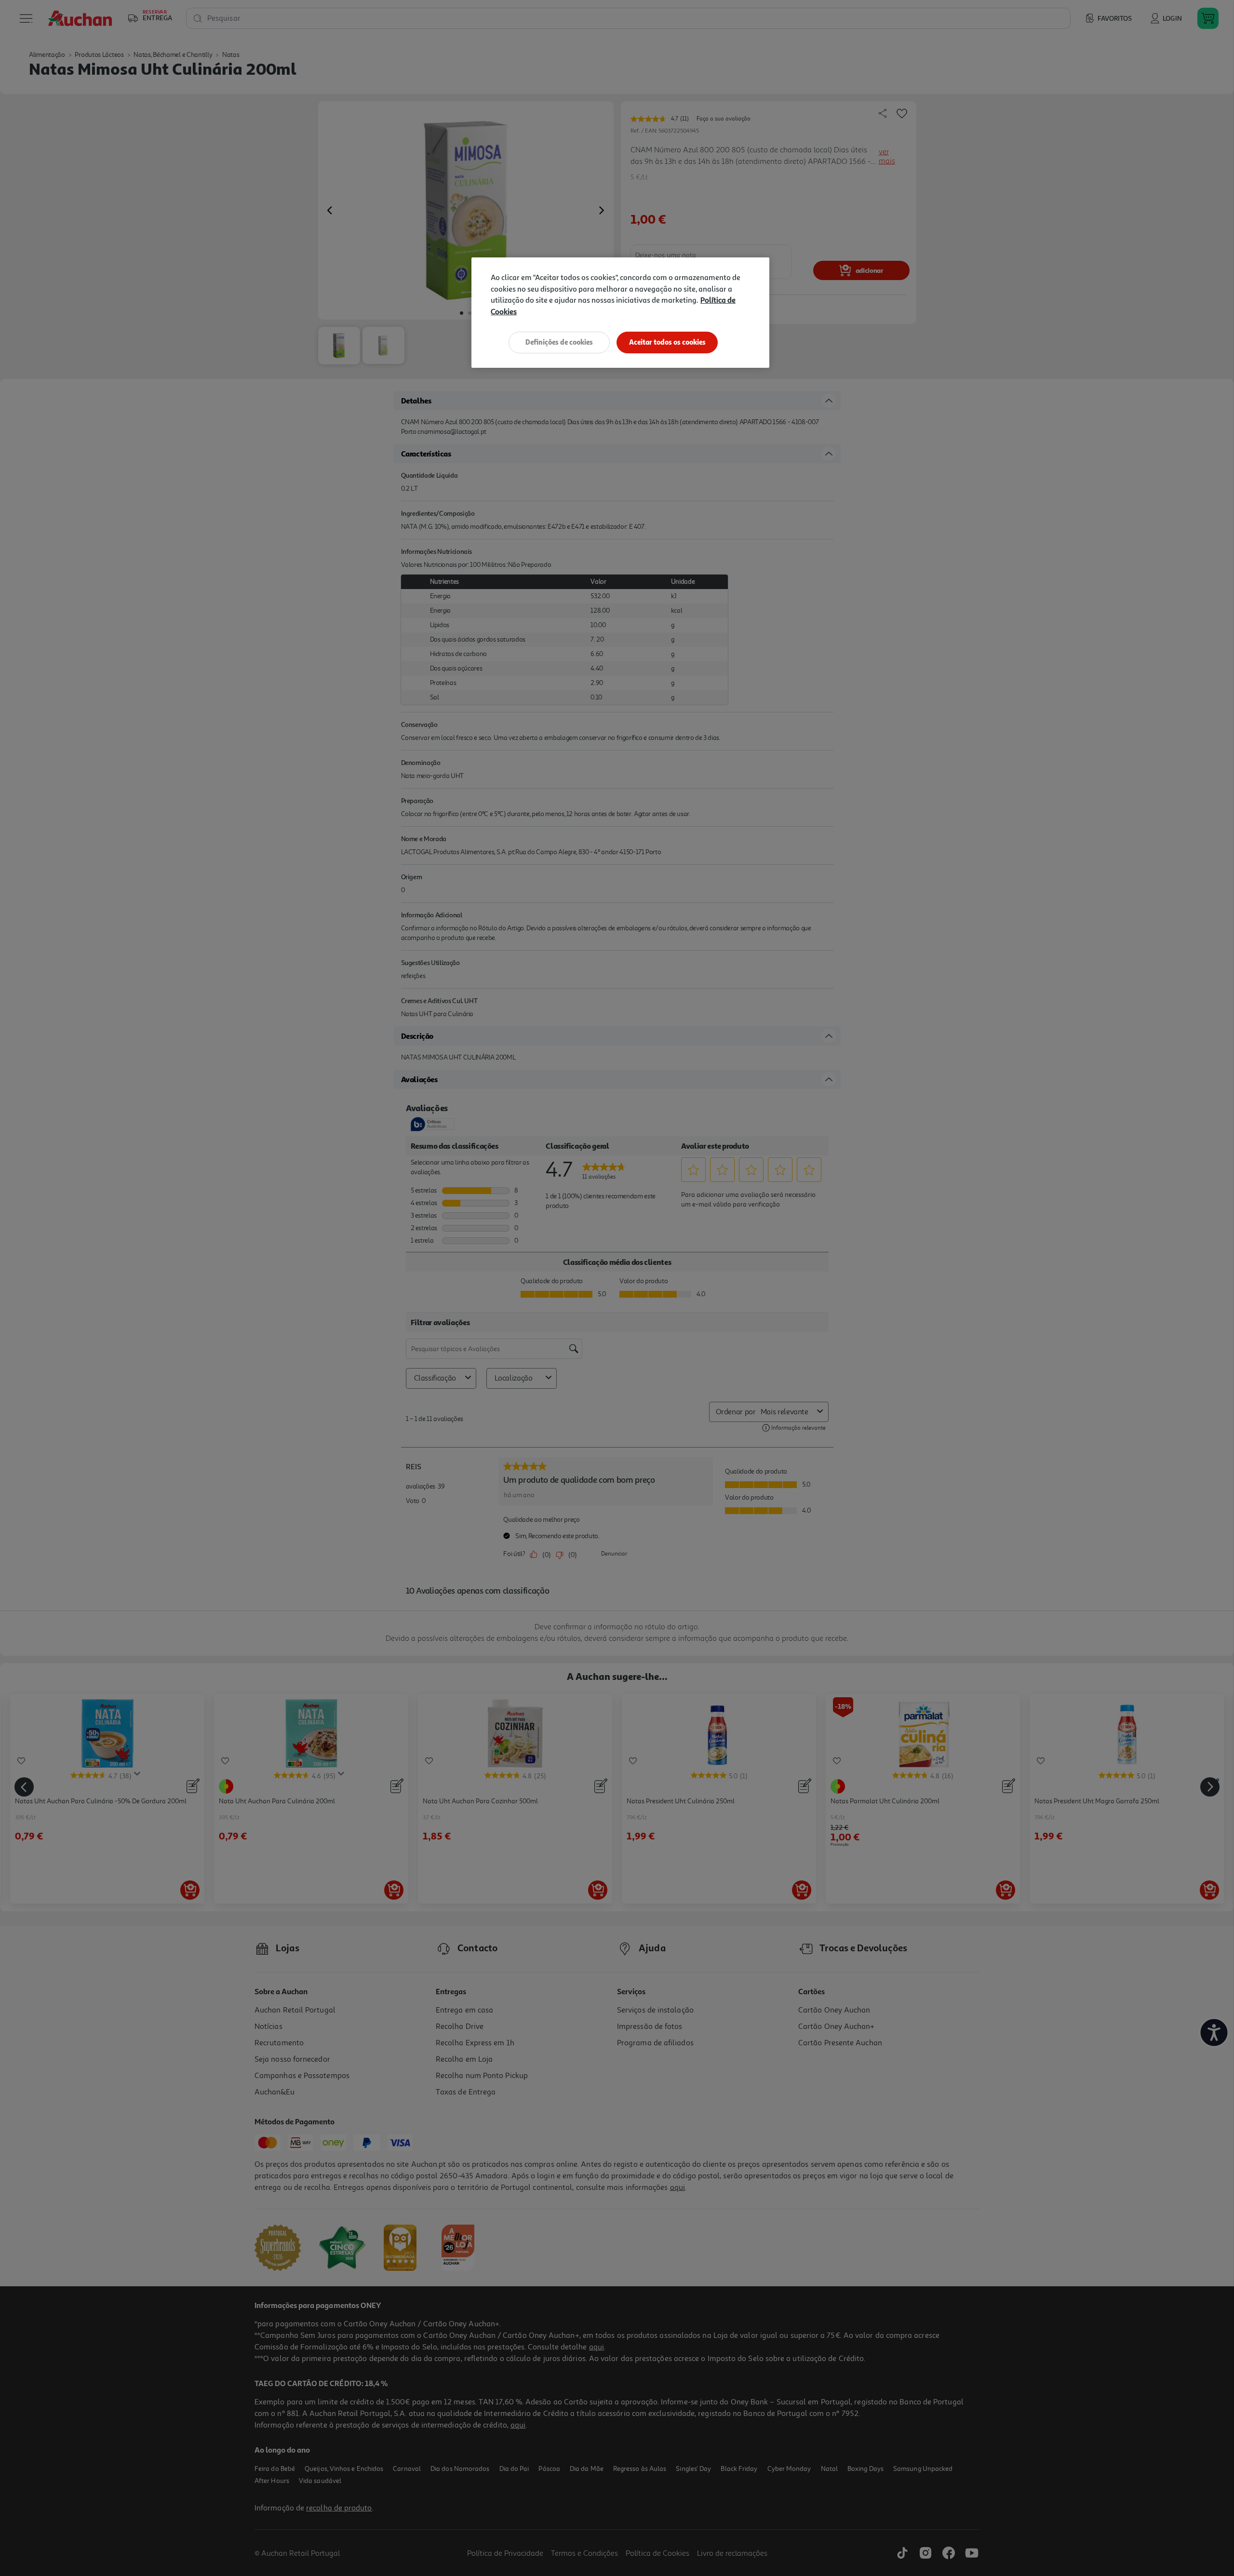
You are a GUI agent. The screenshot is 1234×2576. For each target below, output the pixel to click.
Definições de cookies (559, 342)
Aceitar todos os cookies (667, 342)
